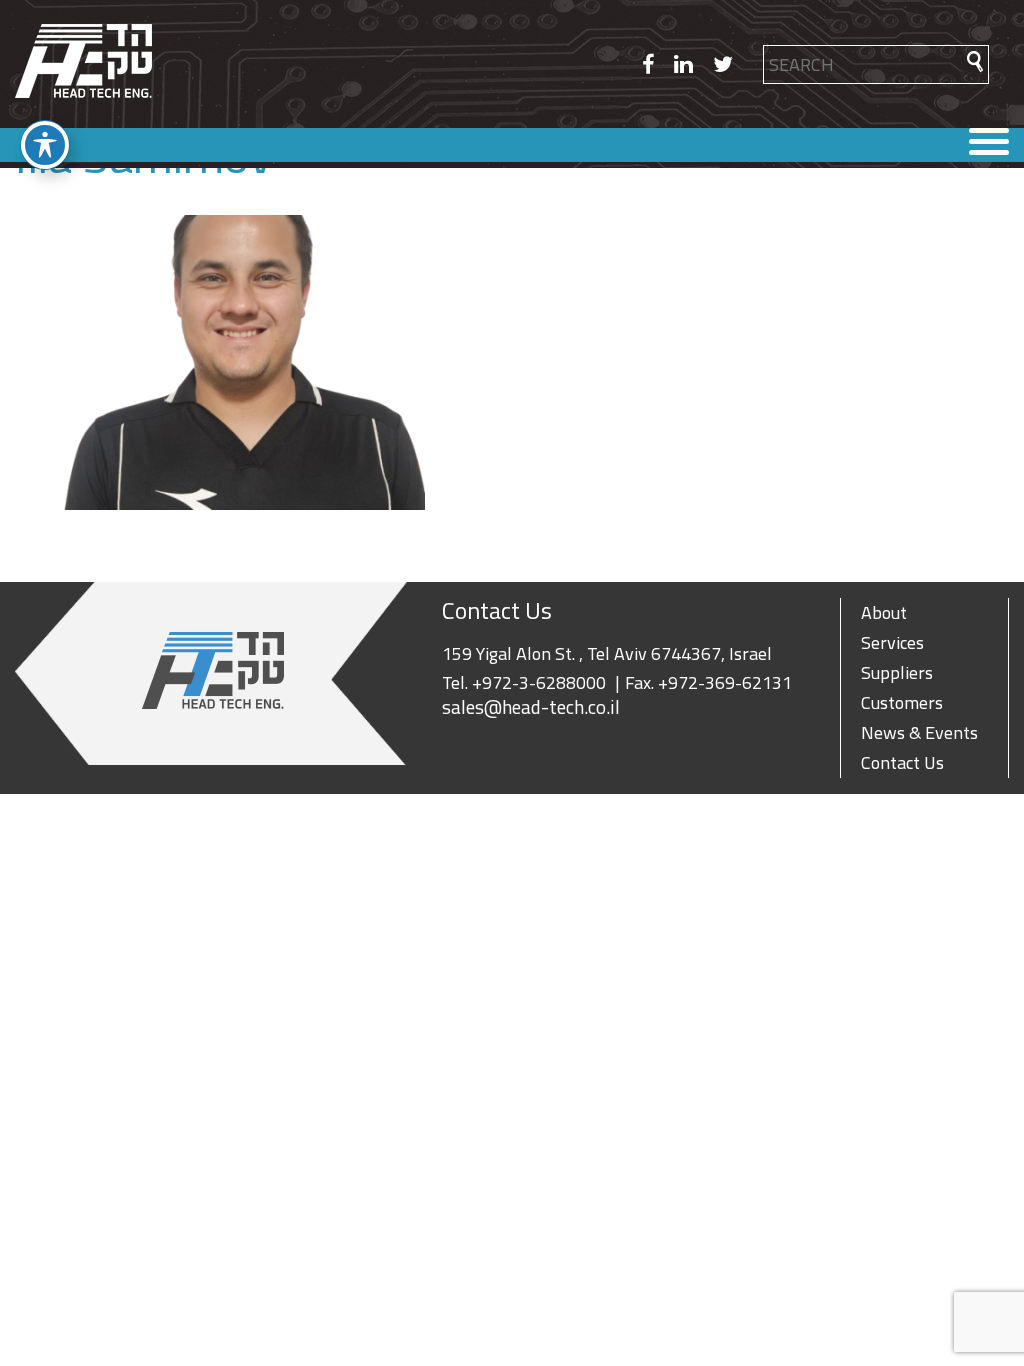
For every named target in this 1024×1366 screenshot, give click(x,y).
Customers (902, 702)
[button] (975, 61)
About (884, 612)
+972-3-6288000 (539, 682)
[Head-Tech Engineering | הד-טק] (83, 64)
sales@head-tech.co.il (531, 707)
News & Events (919, 732)
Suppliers (897, 672)
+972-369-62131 (725, 682)
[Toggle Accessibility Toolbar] (45, 145)
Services (892, 642)
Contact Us (902, 762)
